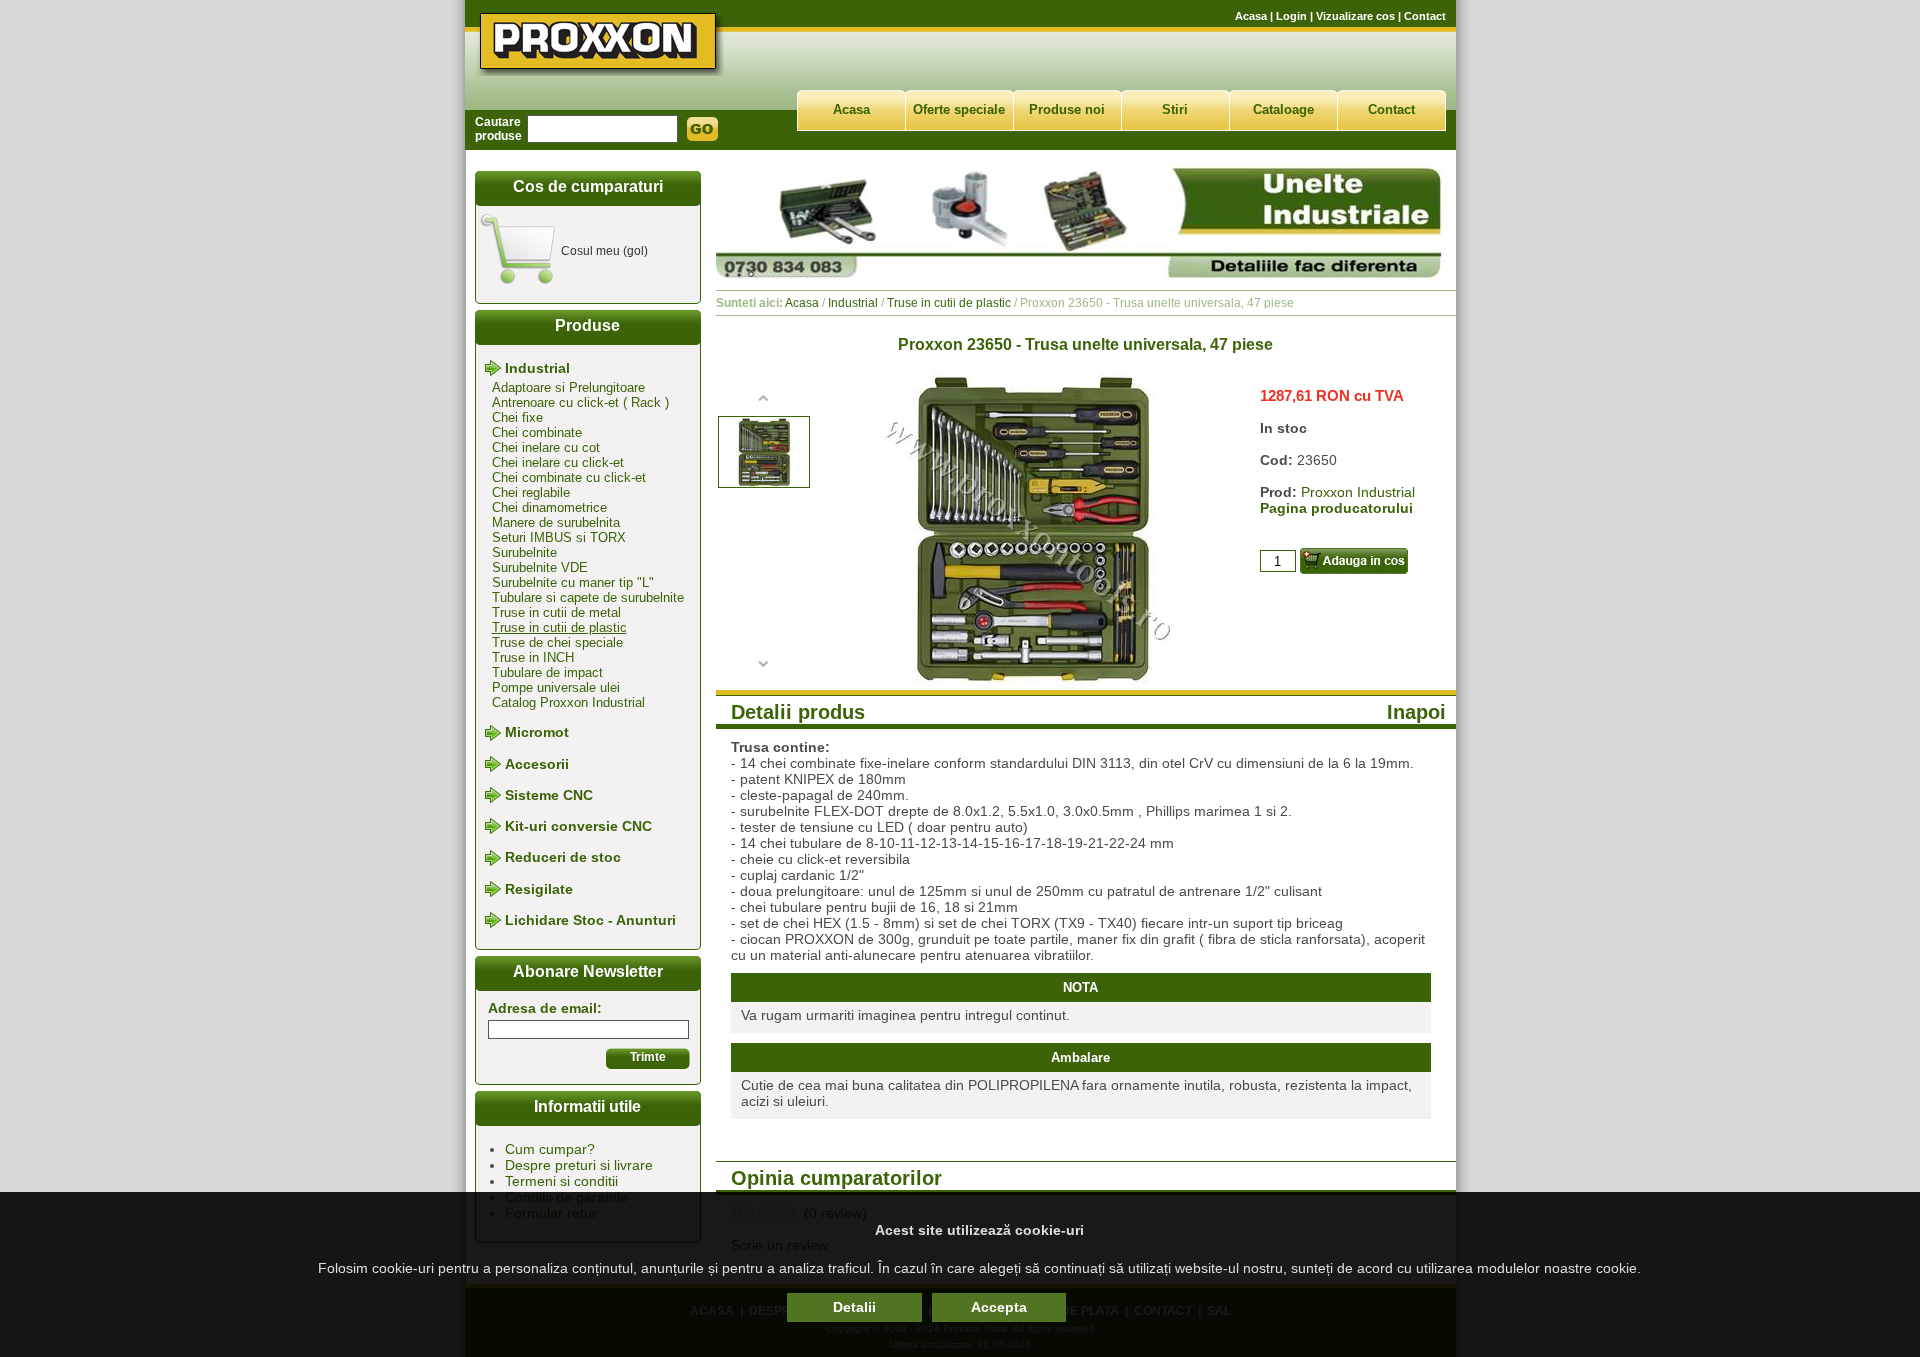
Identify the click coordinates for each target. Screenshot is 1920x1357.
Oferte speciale (959, 109)
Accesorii (537, 764)
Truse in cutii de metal (556, 612)
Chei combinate (537, 432)
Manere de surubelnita (556, 522)
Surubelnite (524, 552)
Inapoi (1416, 712)
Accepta (999, 1307)
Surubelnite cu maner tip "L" (573, 582)
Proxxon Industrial (1358, 492)
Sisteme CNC (549, 795)
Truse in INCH (533, 657)
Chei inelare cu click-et (558, 462)
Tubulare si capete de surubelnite (588, 597)
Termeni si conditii (561, 1181)
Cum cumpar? (550, 1149)
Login (1291, 16)
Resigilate (539, 889)
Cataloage (1283, 109)
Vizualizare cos (1355, 16)
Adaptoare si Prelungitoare (568, 387)
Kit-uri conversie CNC (578, 826)
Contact (1425, 16)
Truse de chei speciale (557, 642)
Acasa (1251, 16)
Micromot (537, 733)
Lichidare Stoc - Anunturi (590, 920)
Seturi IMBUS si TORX (559, 537)
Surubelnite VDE (540, 567)
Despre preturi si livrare (579, 1165)
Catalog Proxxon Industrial (568, 702)
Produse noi (1067, 109)
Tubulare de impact (547, 672)
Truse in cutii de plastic (559, 627)
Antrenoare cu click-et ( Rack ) (580, 402)
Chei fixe (517, 417)
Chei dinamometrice (549, 507)
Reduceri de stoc (563, 858)
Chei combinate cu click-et (569, 477)
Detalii (854, 1307)
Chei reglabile (531, 492)
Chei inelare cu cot (546, 447)
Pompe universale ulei (556, 687)
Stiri (1175, 109)
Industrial (537, 368)
